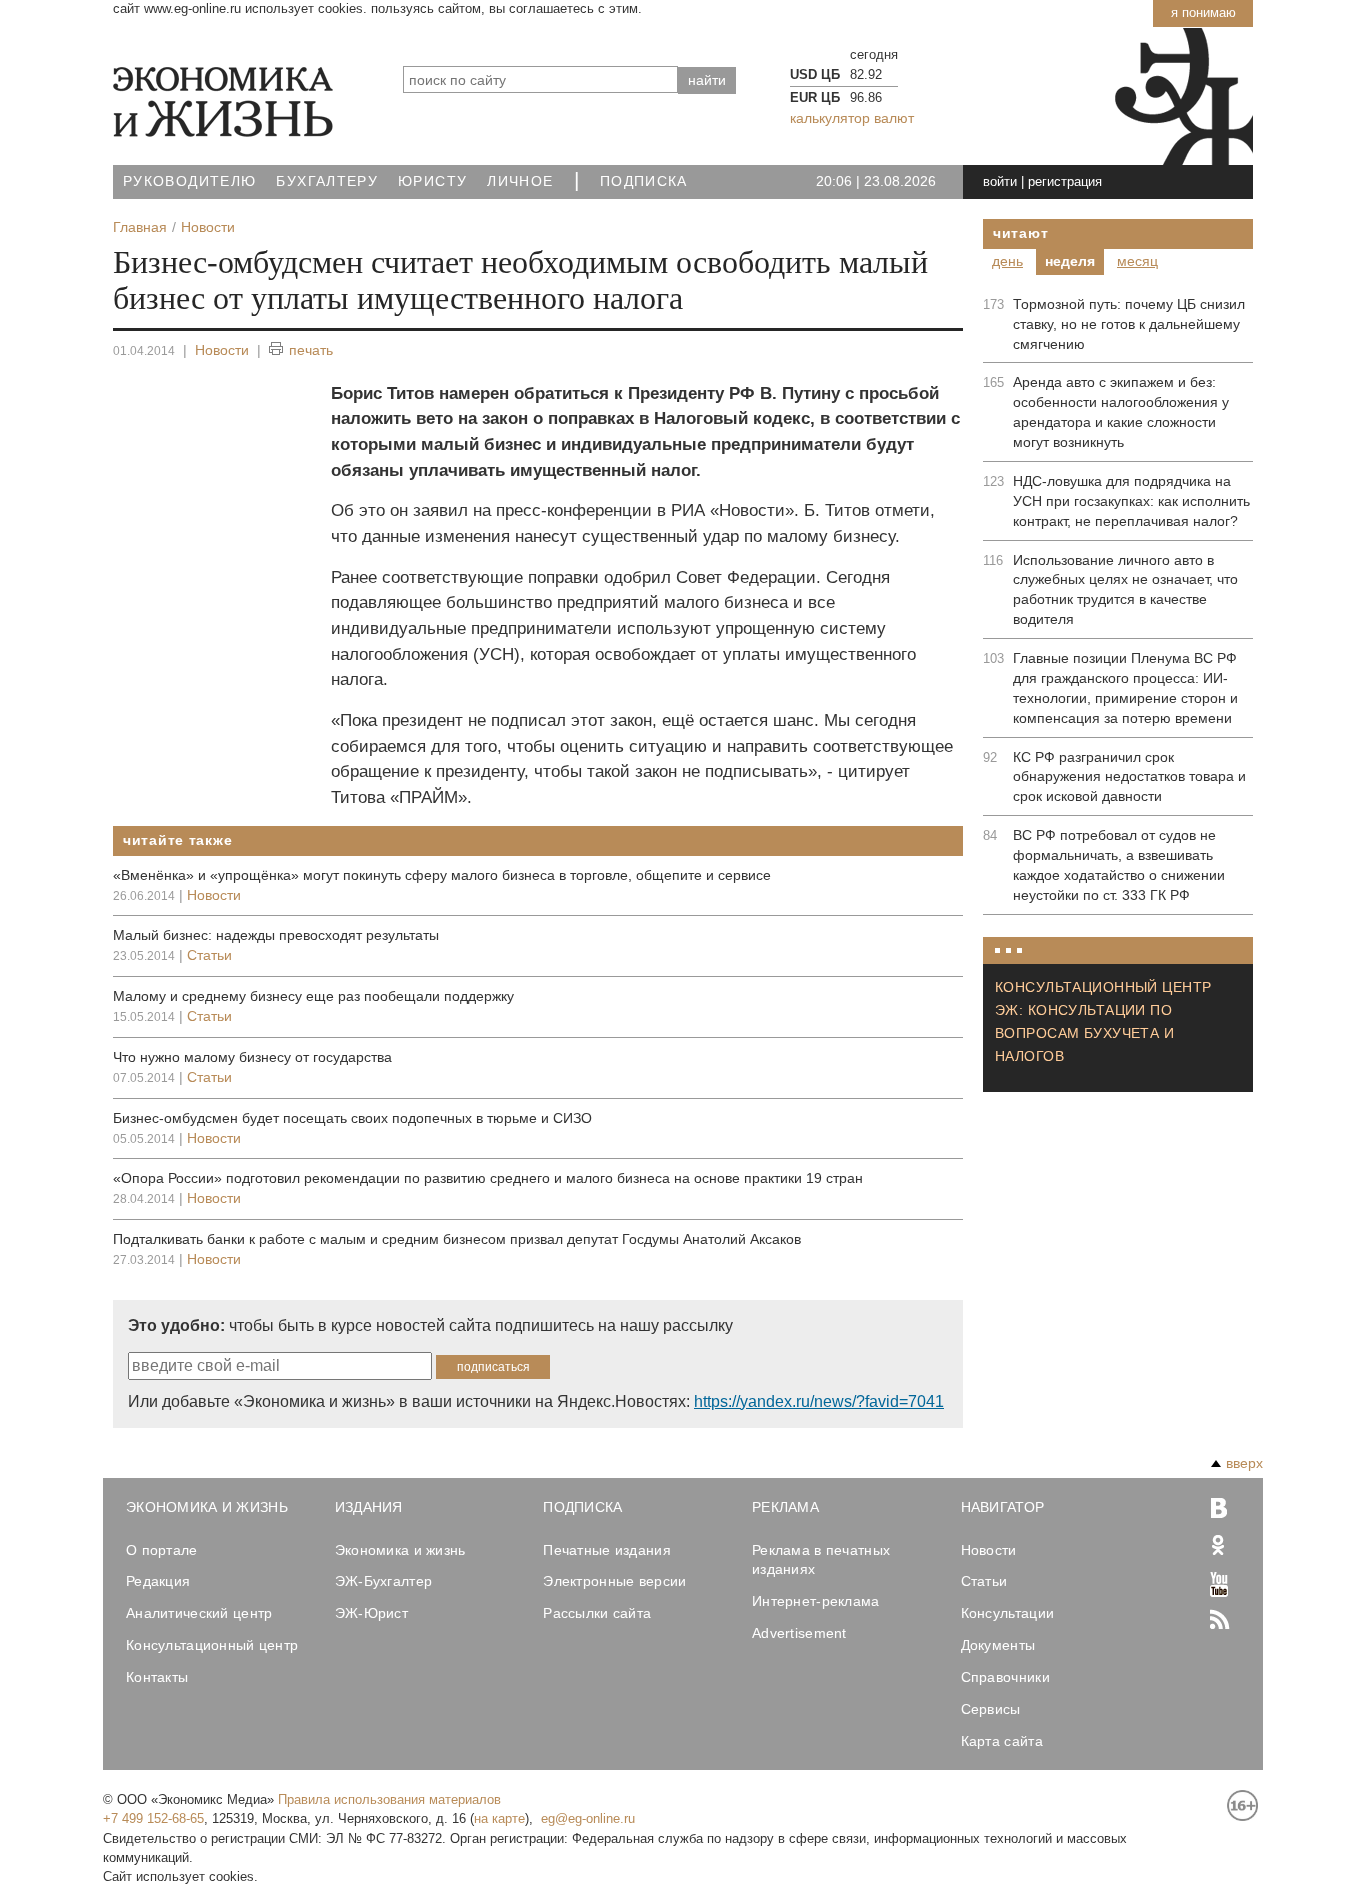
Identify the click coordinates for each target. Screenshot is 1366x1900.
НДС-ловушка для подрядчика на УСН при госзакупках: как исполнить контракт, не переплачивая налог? (1131, 501)
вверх (1244, 1463)
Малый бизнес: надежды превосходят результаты (276, 935)
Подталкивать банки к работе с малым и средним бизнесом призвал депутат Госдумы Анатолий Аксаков (457, 1239)
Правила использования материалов (389, 1799)
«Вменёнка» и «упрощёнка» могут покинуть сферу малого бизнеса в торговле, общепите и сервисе (442, 875)
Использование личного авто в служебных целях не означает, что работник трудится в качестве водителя (1125, 590)
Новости (222, 350)
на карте (499, 1818)
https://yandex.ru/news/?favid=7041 (819, 1401)
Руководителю (189, 181)
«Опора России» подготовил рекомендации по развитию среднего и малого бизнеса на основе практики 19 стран (488, 1178)
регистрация (1065, 181)
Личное (520, 181)
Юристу (432, 181)
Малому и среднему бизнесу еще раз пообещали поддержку (313, 996)
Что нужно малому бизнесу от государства (252, 1057)
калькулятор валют (852, 118)
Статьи (209, 955)
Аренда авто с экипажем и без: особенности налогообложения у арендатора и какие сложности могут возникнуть (1121, 412)
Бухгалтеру (327, 181)
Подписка (644, 181)
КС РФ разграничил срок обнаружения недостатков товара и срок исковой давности (1129, 777)
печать (311, 350)
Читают (1020, 233)
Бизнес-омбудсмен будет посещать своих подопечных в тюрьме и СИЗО (352, 1118)
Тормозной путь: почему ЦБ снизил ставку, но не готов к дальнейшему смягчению (1129, 324)
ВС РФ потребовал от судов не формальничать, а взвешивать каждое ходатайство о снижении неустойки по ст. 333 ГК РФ (1119, 865)
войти (1000, 181)
